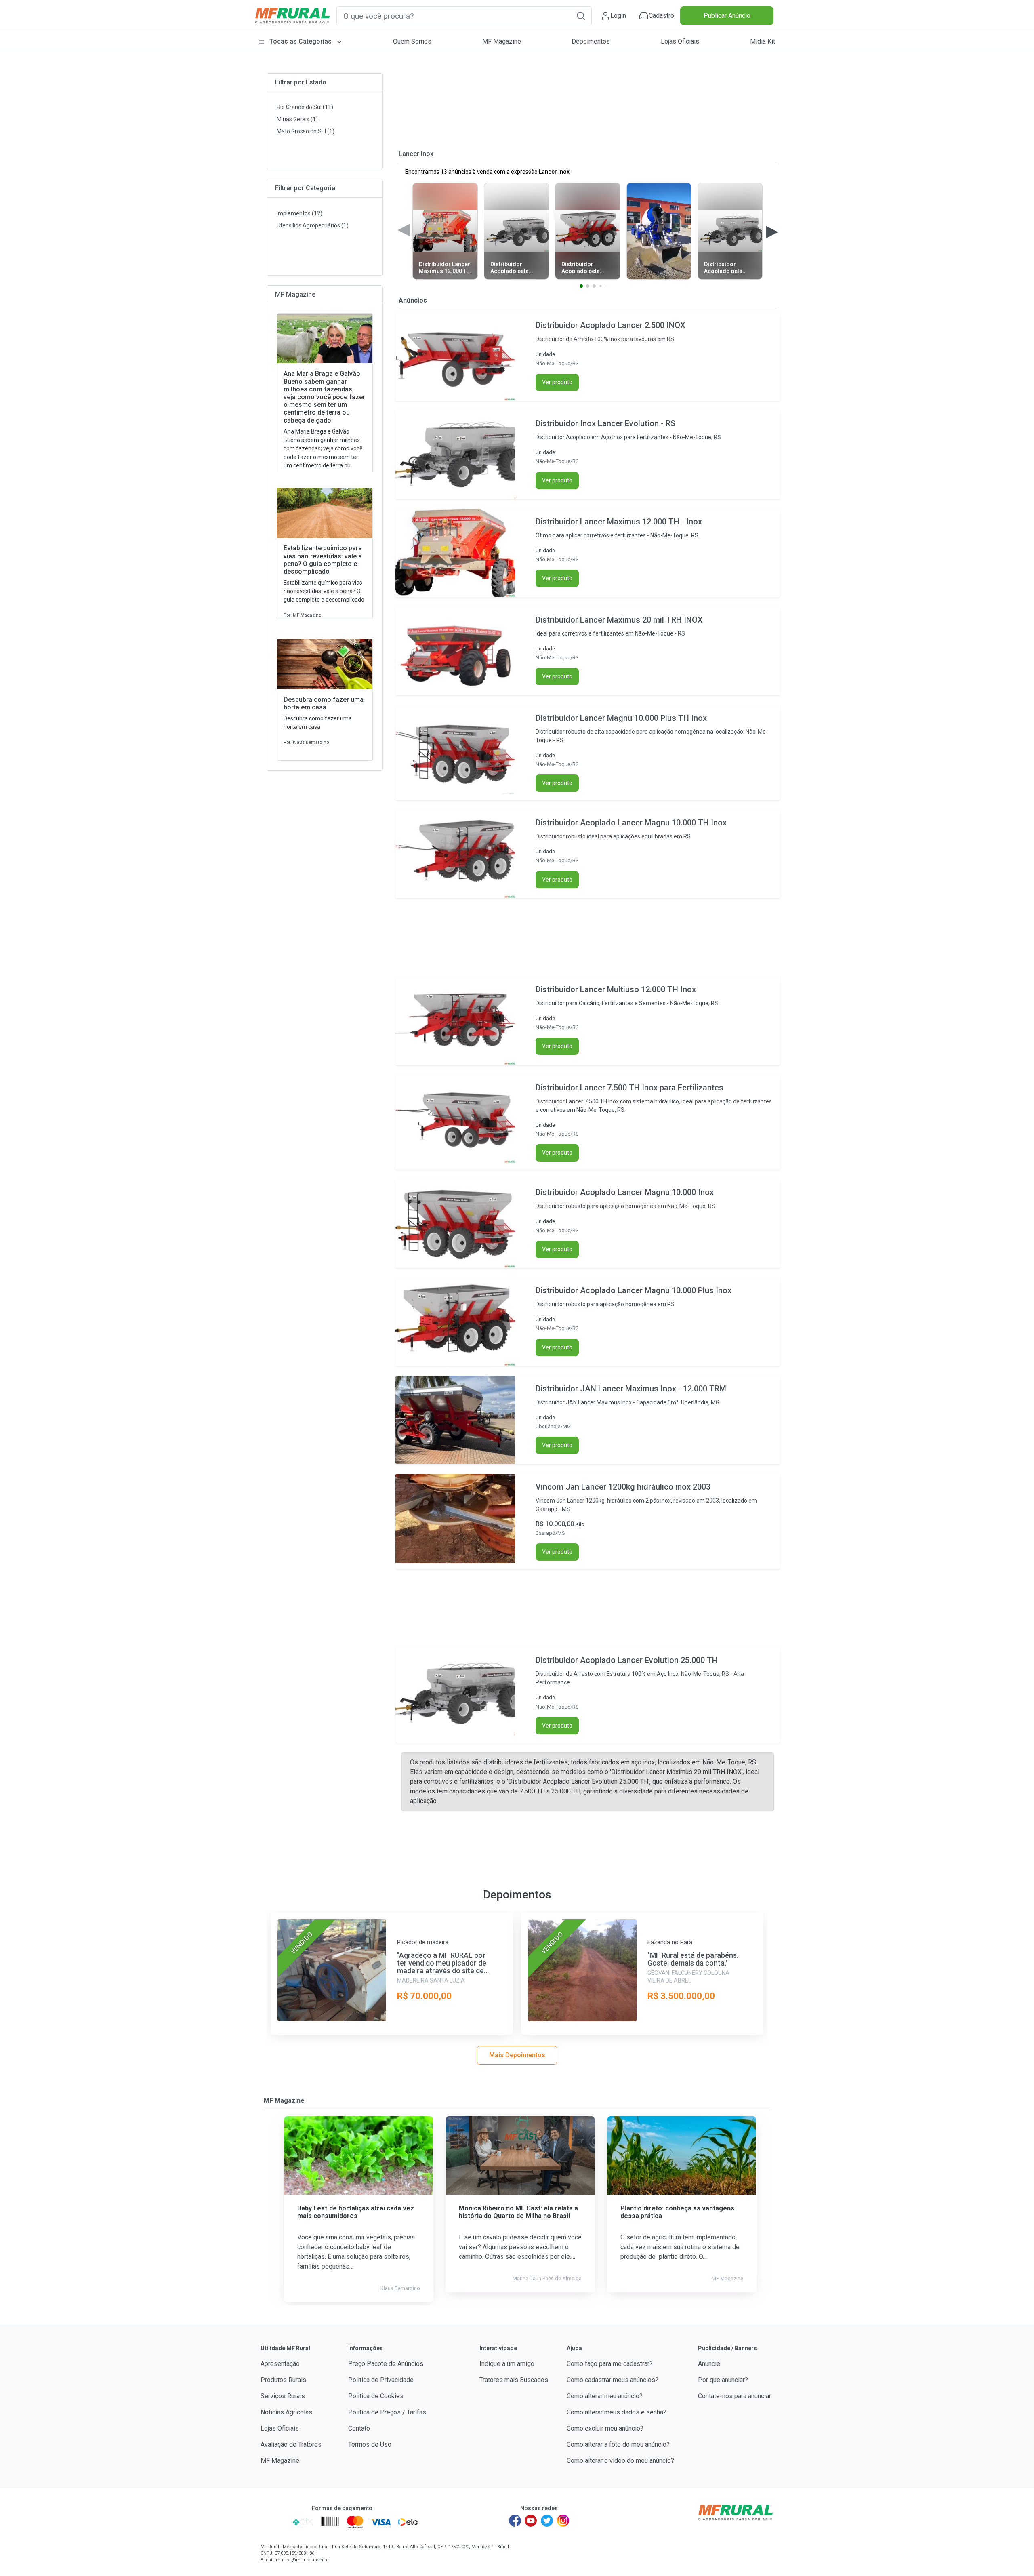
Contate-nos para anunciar (735, 2396)
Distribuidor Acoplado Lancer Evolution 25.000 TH (627, 1660)
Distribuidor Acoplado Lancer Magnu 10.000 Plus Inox (634, 1290)
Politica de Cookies (376, 2396)
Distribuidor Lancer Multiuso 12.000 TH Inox (616, 989)
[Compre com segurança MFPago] (274, 2522)
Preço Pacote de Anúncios (386, 2364)
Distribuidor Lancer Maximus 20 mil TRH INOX (619, 620)
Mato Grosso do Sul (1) (306, 131)
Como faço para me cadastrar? (610, 2364)
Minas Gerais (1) (297, 119)
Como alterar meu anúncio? (605, 2396)
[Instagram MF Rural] (563, 2521)
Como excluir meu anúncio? (605, 2428)
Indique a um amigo (507, 2364)
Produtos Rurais (283, 2380)
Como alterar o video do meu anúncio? (620, 2461)
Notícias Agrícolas (286, 2412)
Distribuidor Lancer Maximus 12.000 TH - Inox (619, 522)
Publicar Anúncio (727, 16)
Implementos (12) (299, 213)
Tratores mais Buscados (514, 2380)
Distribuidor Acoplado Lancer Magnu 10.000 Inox (625, 1192)
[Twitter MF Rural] (547, 2521)
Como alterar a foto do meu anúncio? (618, 2444)
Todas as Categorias (301, 41)
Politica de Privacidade (381, 2380)
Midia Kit (763, 41)
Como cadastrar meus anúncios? (613, 2380)
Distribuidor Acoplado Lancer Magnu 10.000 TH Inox (631, 823)
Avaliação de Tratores (291, 2444)
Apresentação (280, 2364)
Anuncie (709, 2364)
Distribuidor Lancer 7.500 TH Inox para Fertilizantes (629, 1088)
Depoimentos (591, 41)
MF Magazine (502, 41)
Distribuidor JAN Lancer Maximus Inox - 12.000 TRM (631, 1389)
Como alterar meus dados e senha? (617, 2412)
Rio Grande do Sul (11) (305, 107)
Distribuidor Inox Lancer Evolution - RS (605, 423)
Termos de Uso (370, 2444)
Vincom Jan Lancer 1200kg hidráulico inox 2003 (623, 1487)
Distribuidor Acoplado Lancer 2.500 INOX (611, 325)
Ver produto (557, 382)
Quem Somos (412, 41)
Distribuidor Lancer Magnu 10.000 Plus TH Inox (621, 718)
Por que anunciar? (723, 2380)
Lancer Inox (416, 154)
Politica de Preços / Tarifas (387, 2412)
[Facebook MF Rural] (515, 2521)
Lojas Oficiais (680, 41)
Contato (359, 2428)
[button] (581, 16)
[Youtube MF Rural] (531, 2521)
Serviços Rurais (283, 2396)
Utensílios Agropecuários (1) (313, 225)
